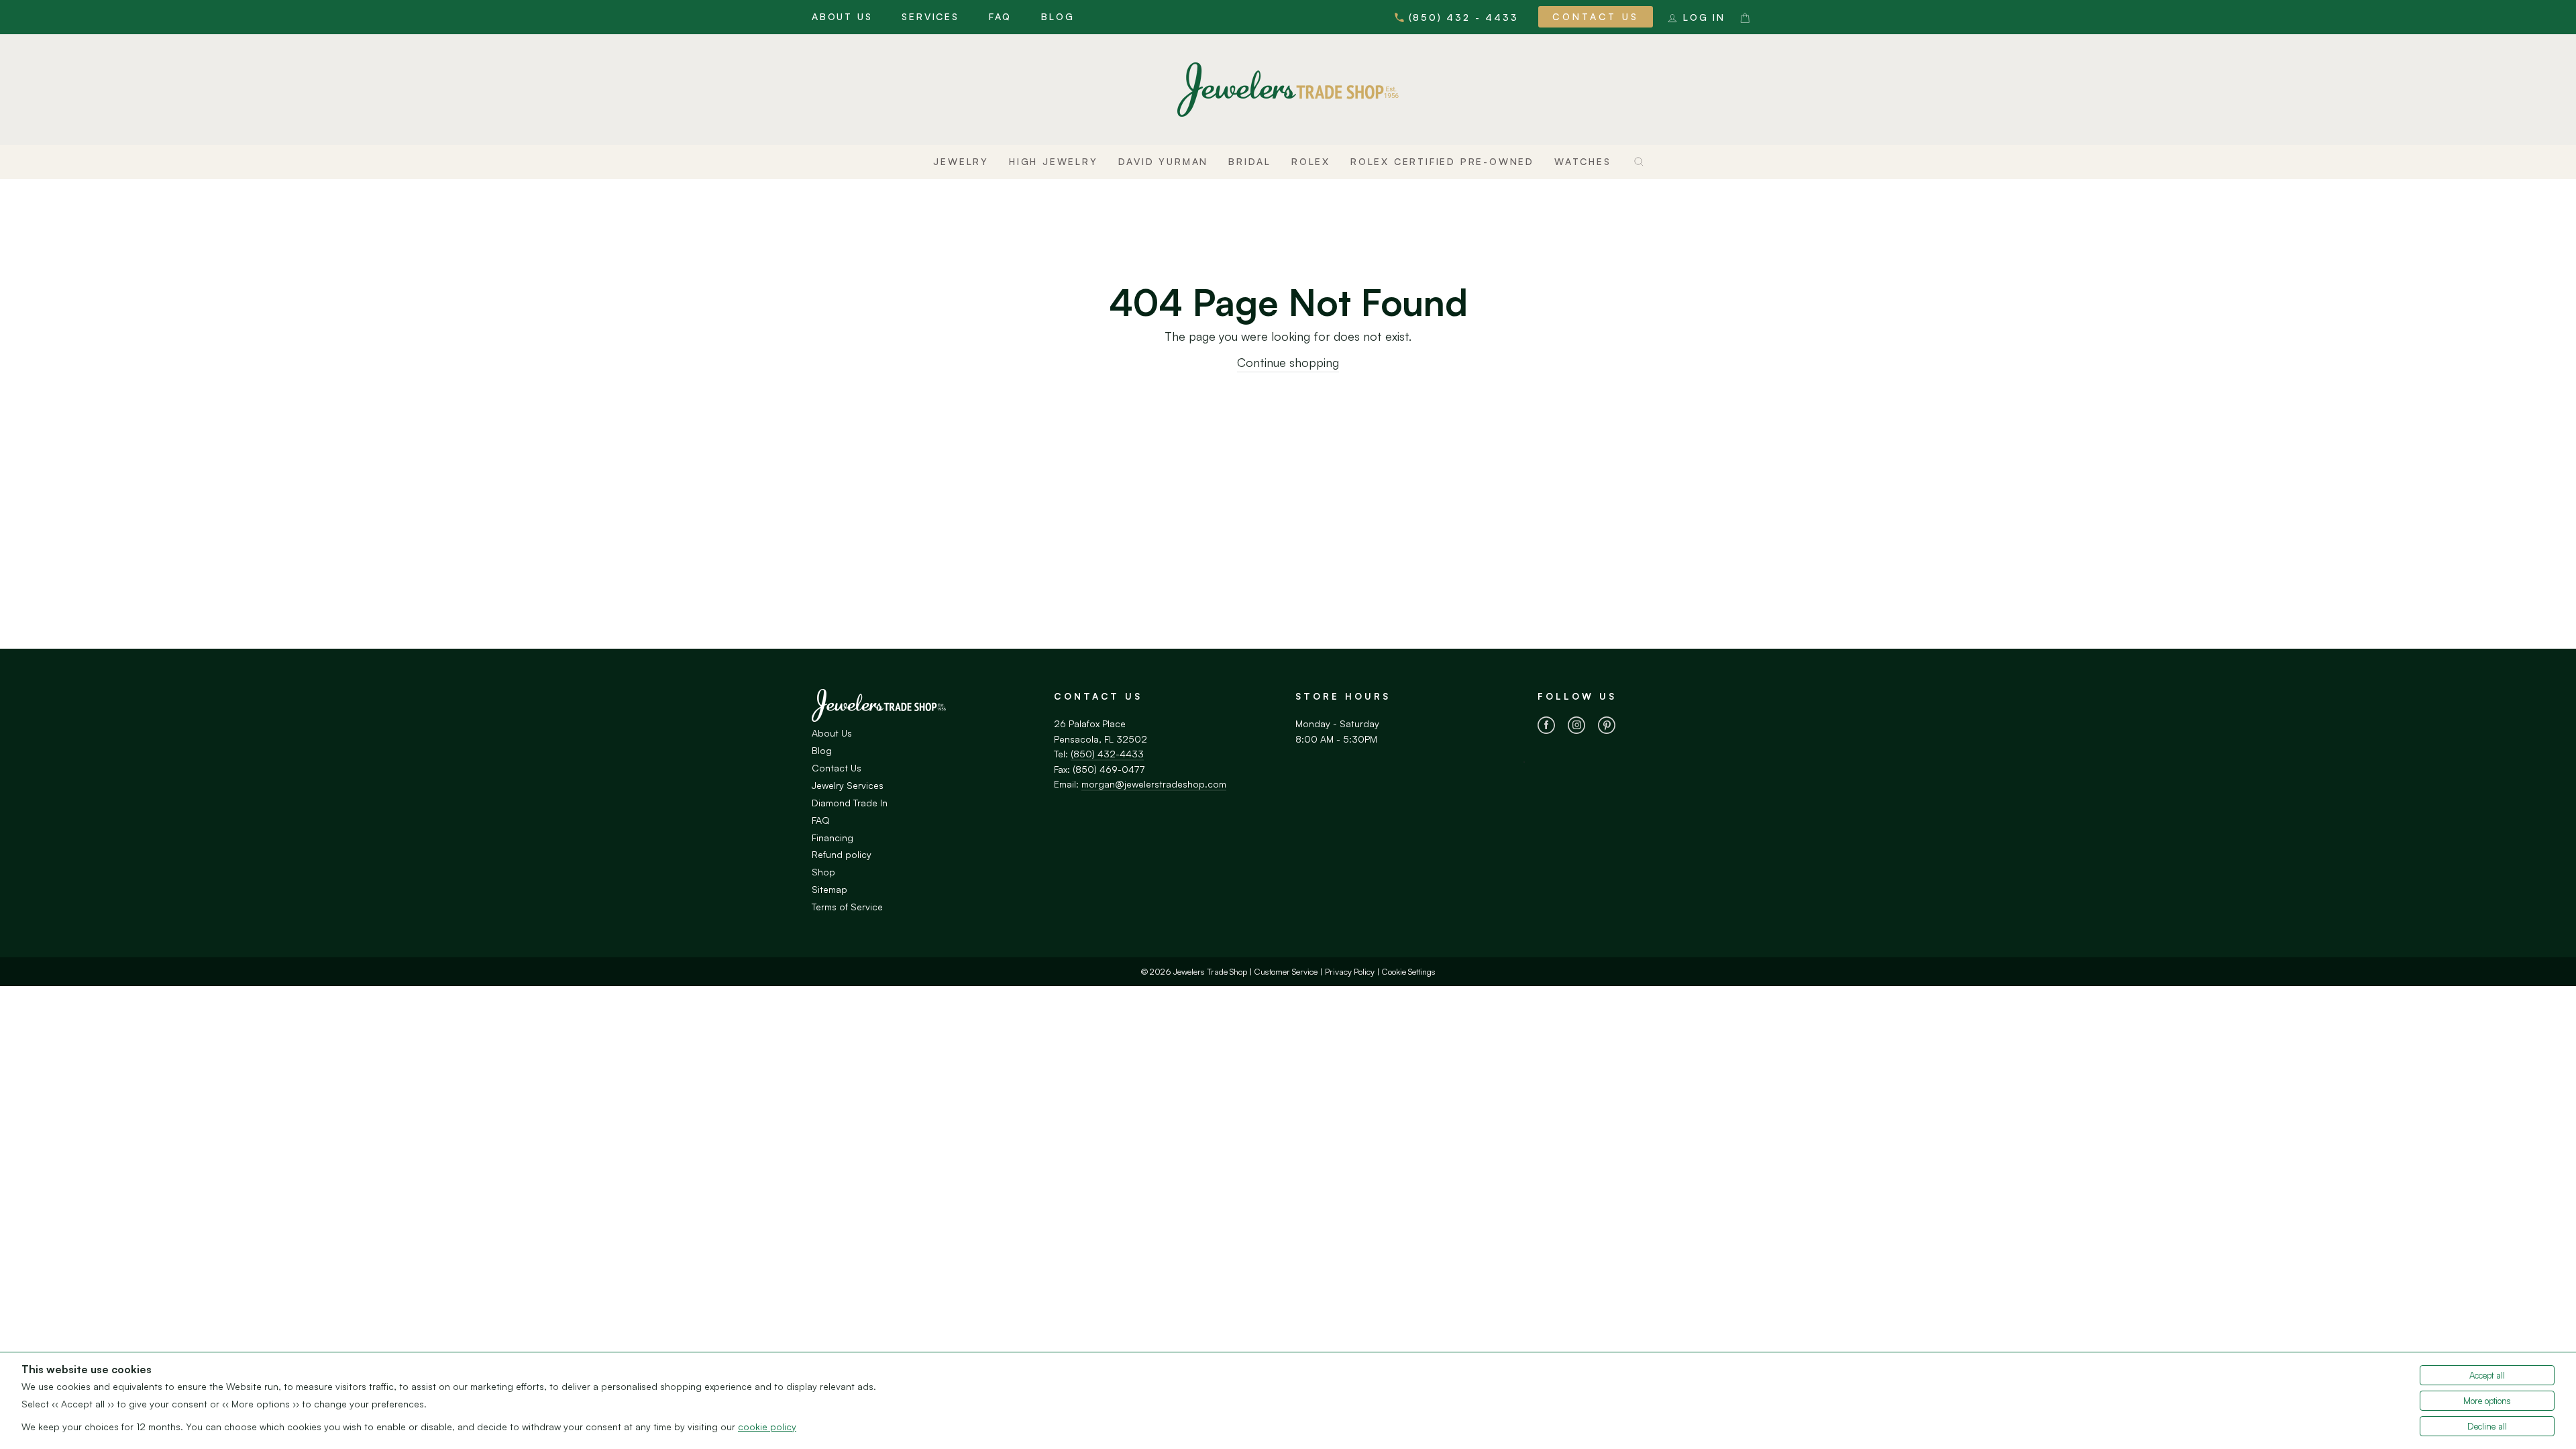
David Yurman (1164, 161)
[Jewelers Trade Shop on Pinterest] (1607, 727)
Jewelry (961, 161)
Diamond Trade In (850, 803)
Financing (833, 838)
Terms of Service (847, 907)
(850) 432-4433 (1107, 754)
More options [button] (2487, 1401)
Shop (823, 872)
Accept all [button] (2487, 1375)
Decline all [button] (2487, 1426)
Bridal (1250, 161)
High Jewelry (1054, 161)
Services (930, 16)
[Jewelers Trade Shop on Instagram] (1576, 727)
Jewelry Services (848, 785)
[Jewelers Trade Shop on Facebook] (1546, 727)
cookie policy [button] (767, 1427)
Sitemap (829, 889)
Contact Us (1596, 16)
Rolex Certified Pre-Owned (1442, 161)
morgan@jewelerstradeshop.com (1154, 784)
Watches (1583, 161)
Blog (1058, 16)
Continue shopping (1288, 362)
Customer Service (1286, 971)
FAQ (1000, 16)
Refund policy (842, 854)
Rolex (1311, 161)
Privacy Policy (1350, 971)
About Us (842, 16)
